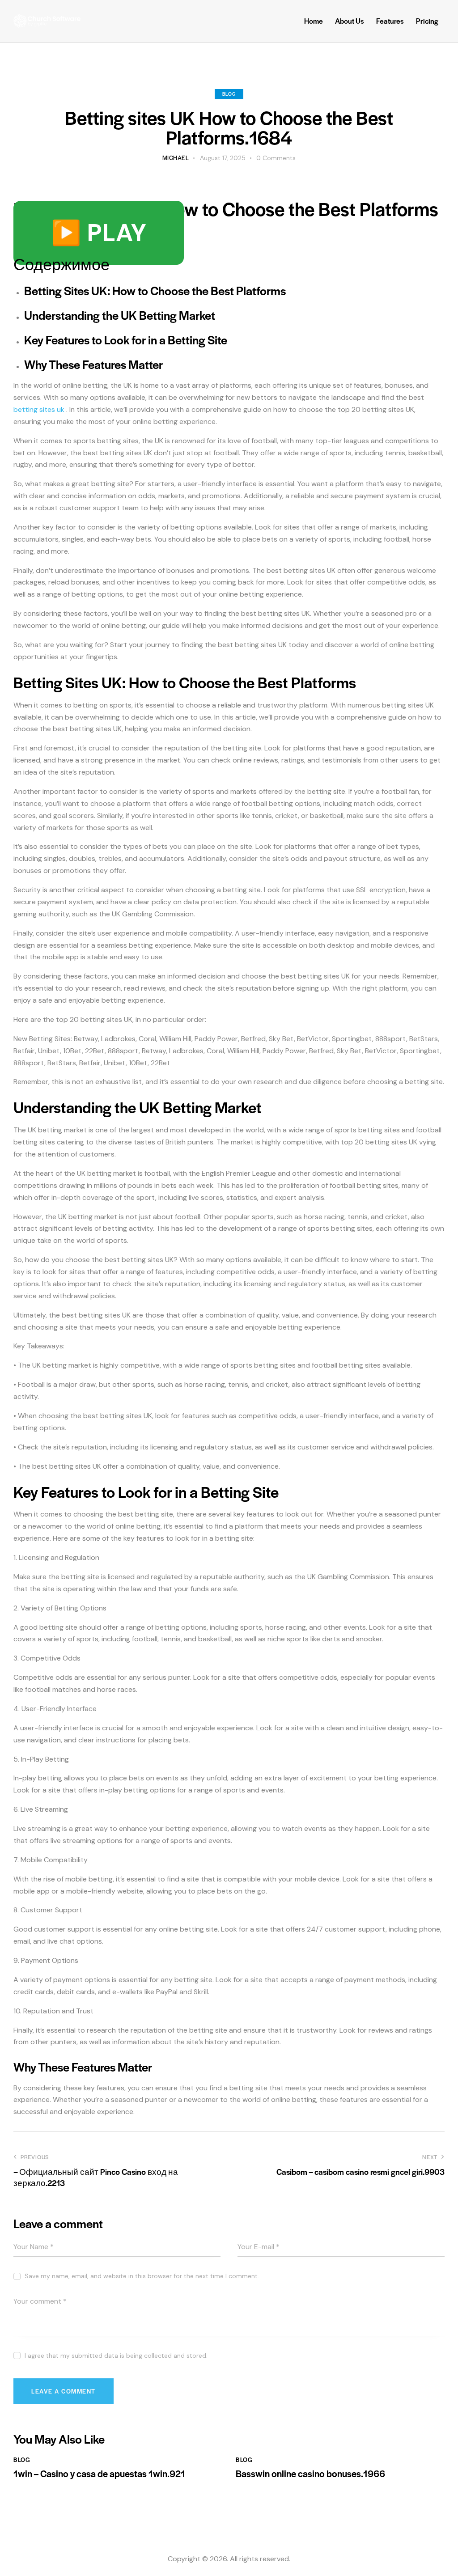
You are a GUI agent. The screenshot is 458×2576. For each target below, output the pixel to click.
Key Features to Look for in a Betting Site (126, 340)
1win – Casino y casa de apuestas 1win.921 (99, 2474)
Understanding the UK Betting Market (120, 315)
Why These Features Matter (93, 364)
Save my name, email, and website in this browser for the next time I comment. (142, 2276)
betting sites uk (39, 409)
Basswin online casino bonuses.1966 (310, 2474)
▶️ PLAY (99, 233)
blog (229, 94)
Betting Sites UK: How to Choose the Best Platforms (155, 290)
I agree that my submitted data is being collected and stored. (116, 2356)
